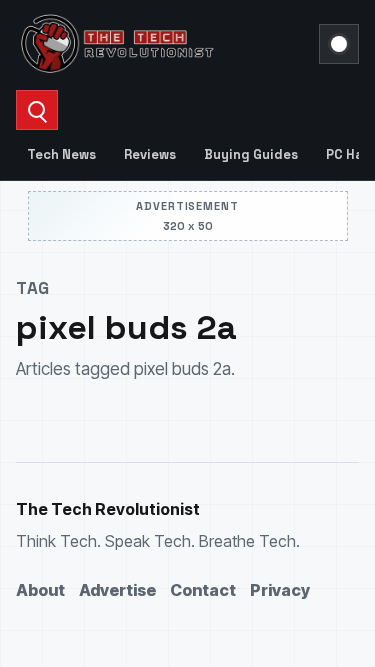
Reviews (150, 154)
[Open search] (37, 110)
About (40, 590)
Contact (203, 590)
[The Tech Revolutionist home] (161, 44)
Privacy (280, 590)
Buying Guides (251, 154)
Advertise (117, 590)
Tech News (61, 154)
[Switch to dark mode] (339, 44)
